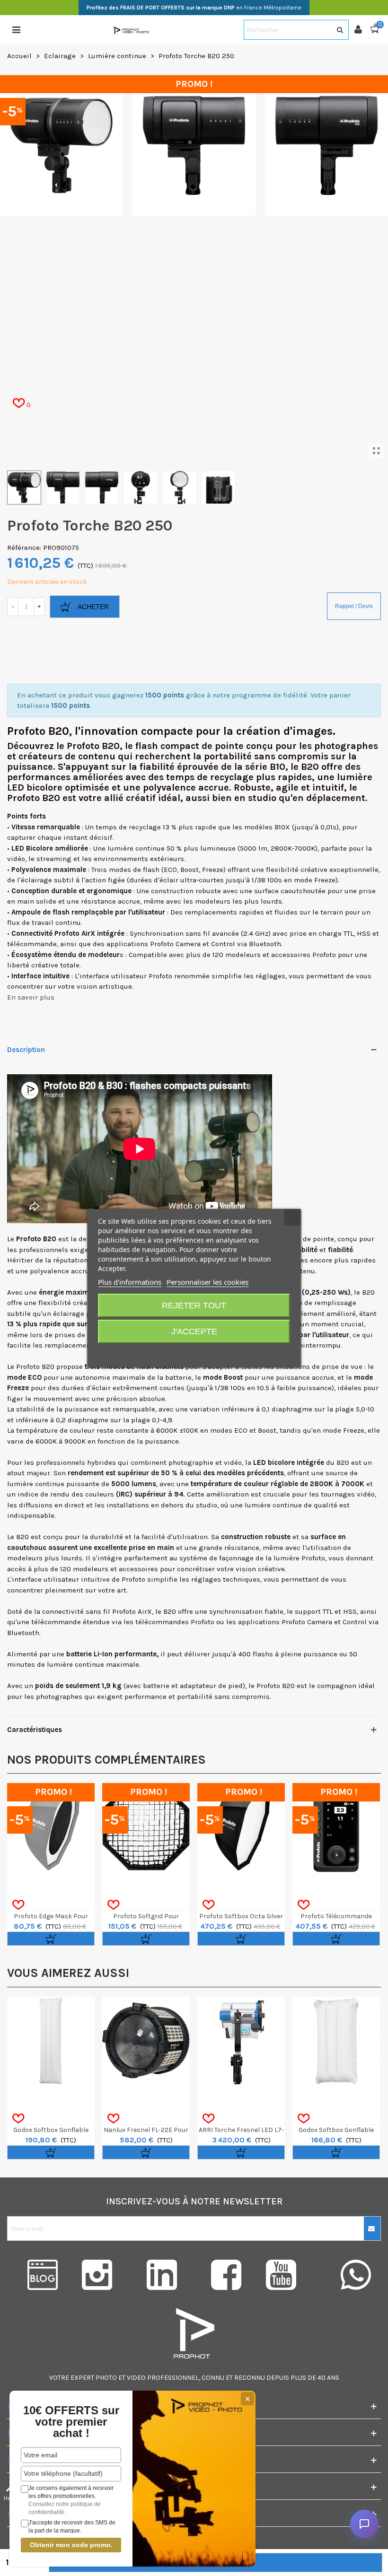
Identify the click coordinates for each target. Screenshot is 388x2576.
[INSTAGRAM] (97, 2275)
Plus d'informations (130, 1282)
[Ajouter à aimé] (18, 1905)
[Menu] (16, 30)
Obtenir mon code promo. (71, 2545)
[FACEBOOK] (226, 2275)
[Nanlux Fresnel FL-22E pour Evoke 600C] (146, 2041)
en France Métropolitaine (194, 8)
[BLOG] (32, 2275)
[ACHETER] (51, 1939)
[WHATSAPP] (356, 2275)
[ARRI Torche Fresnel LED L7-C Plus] (241, 2041)
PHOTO (106, 2378)
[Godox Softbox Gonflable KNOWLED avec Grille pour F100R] (336, 2041)
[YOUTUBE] (291, 2275)
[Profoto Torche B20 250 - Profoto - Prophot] (376, 451)
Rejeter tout (194, 1305)
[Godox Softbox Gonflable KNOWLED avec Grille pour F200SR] (51, 2041)
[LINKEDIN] (162, 2275)
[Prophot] (132, 30)
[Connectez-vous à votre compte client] (362, 30)
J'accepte (194, 1332)
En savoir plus (31, 997)
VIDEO (136, 2378)
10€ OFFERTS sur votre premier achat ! (71, 2422)
